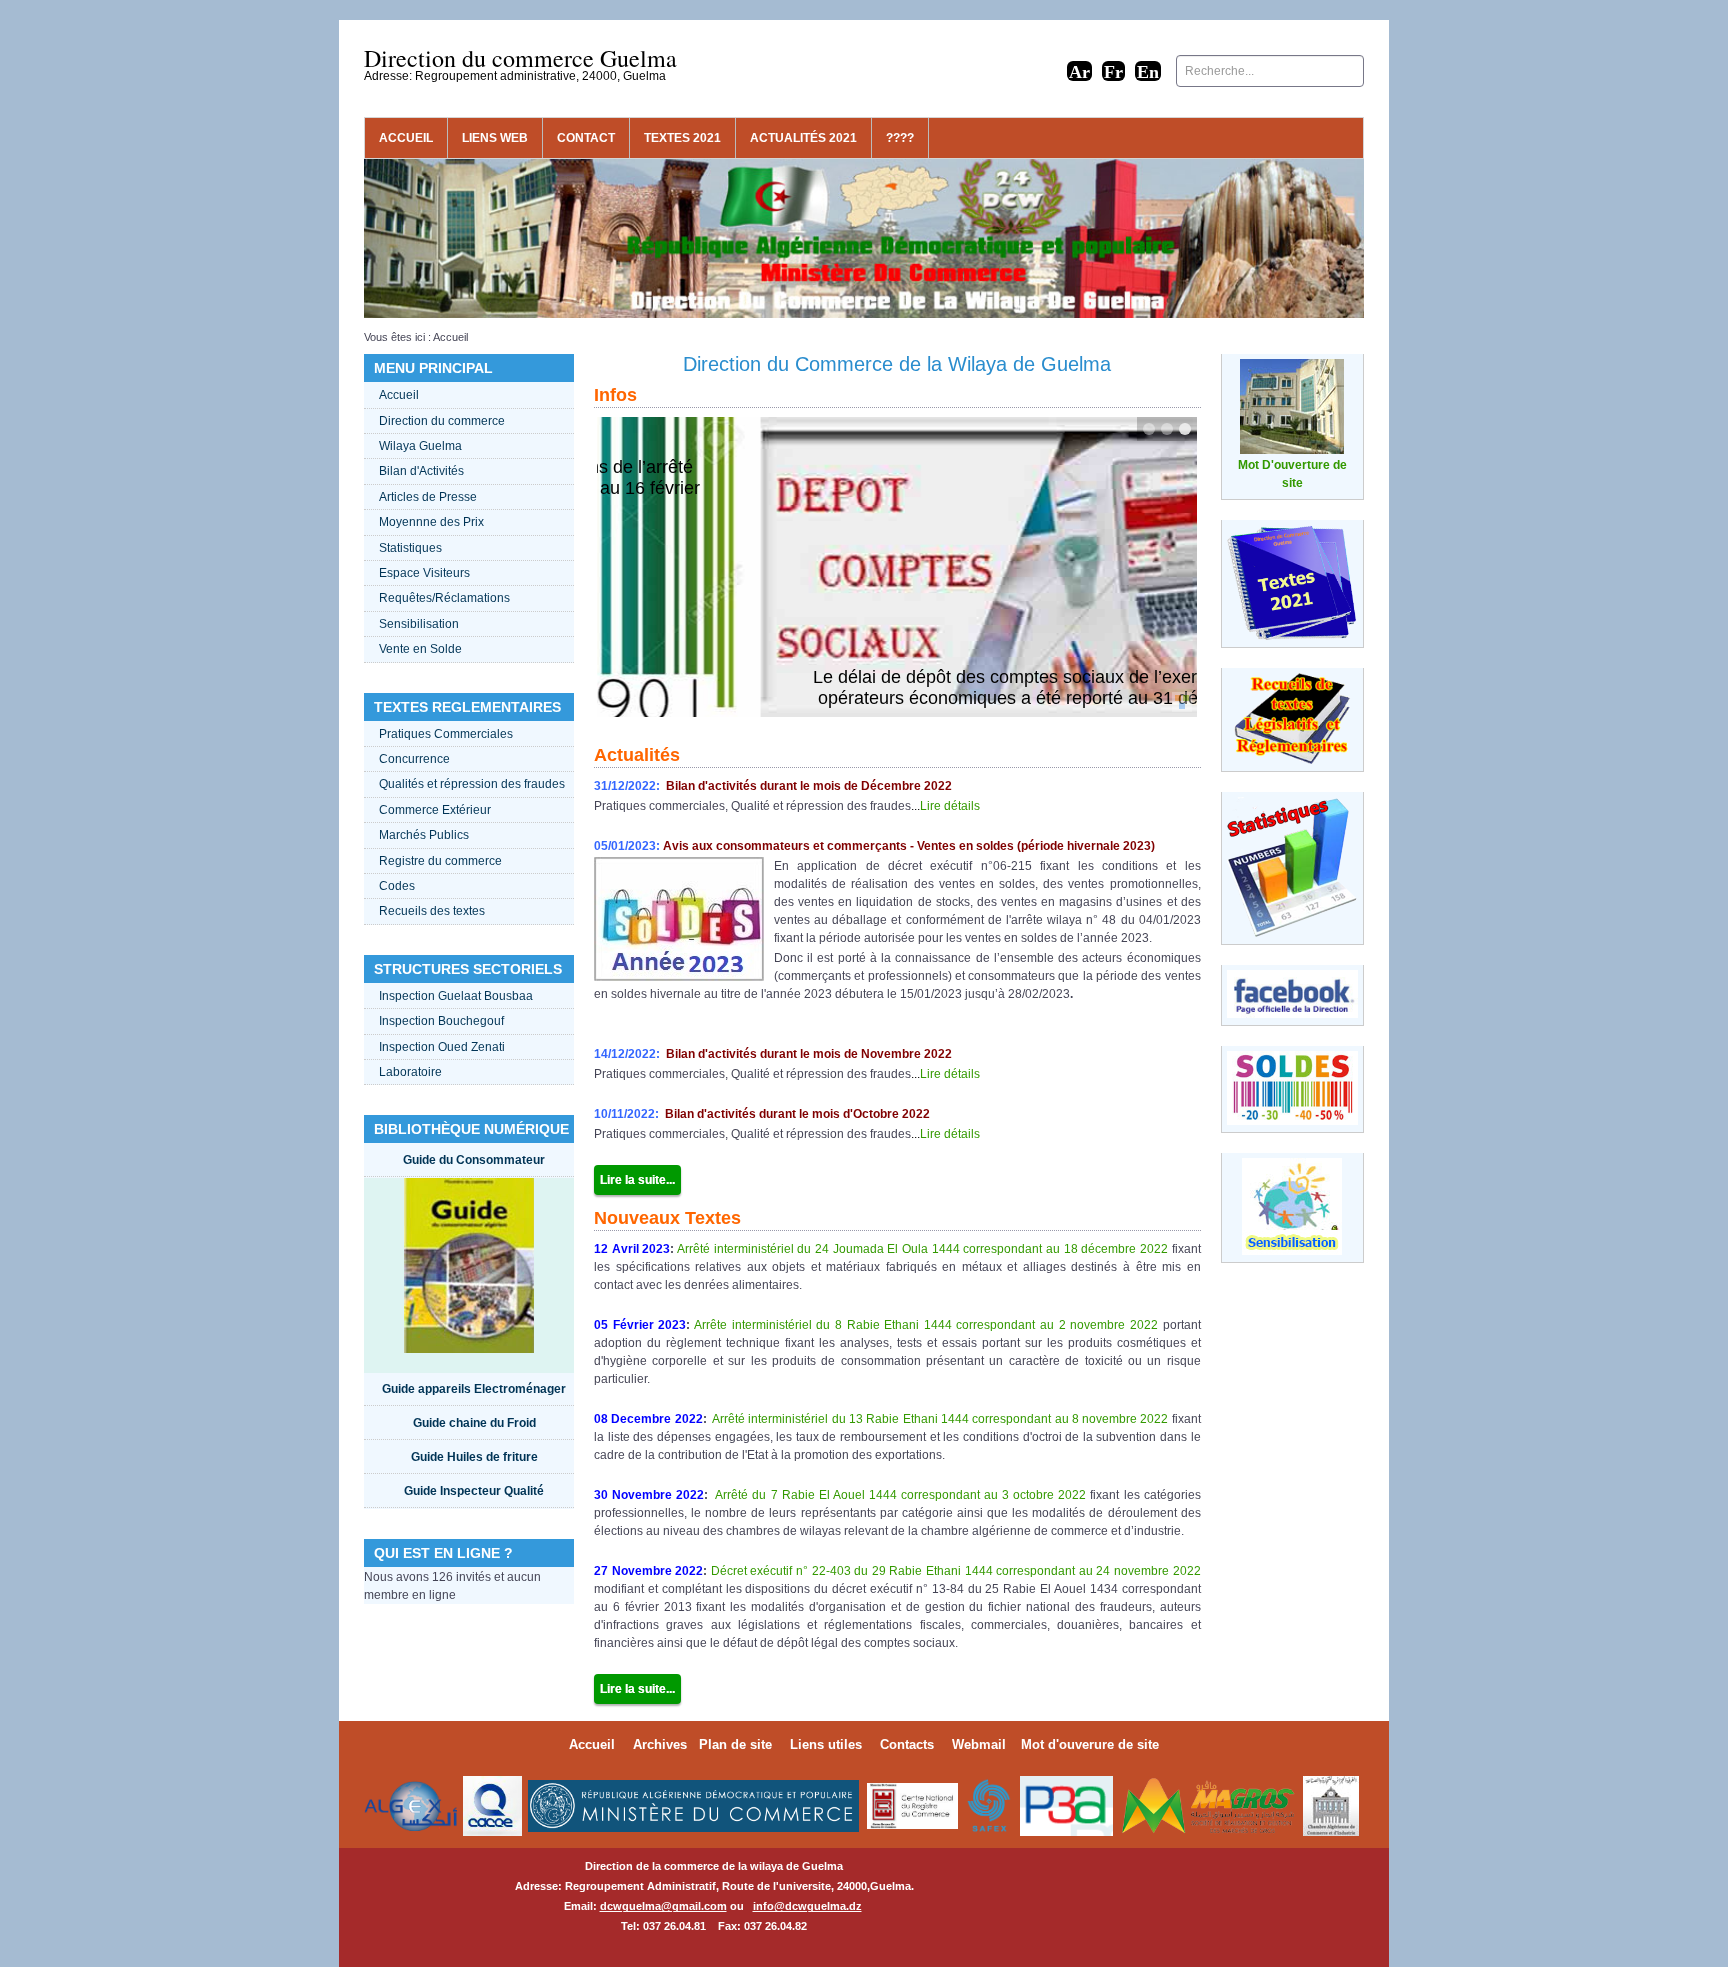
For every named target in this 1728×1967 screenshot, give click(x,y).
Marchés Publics (424, 835)
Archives (660, 1744)
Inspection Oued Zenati (442, 1047)
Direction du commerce (442, 421)
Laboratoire (410, 1072)
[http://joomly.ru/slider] (1182, 702)
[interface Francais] (1113, 70)
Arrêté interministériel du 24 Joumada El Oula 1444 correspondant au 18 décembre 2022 (922, 1249)
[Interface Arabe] (1079, 70)
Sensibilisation (419, 624)
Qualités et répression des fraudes (472, 784)
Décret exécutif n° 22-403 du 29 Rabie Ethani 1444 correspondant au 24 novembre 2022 (953, 1571)
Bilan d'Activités (421, 471)
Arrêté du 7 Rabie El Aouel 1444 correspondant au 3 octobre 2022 (899, 1495)
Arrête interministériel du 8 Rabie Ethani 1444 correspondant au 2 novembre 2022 (926, 1325)
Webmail (979, 1744)
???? (900, 138)
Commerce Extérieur (435, 810)
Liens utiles (826, 1744)
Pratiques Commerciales (446, 734)
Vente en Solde (420, 649)
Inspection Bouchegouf (441, 1021)
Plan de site (735, 1744)
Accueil (406, 138)
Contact (586, 138)
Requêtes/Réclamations (444, 598)
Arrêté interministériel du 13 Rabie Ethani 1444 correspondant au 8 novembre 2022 (939, 1419)
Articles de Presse (428, 497)
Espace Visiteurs (424, 573)
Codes (397, 886)
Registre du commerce (440, 861)
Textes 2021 (682, 138)
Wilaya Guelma (420, 446)
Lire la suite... (637, 1180)
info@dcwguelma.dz (807, 1906)
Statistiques (410, 548)
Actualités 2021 (803, 138)
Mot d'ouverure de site (1090, 1744)
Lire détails (950, 806)
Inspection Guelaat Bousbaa (456, 996)
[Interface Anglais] (1148, 70)
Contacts (907, 1744)
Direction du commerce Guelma (520, 58)
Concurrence (414, 759)
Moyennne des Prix (431, 522)
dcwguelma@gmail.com (663, 1906)
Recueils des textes (432, 911)
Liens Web (495, 138)
